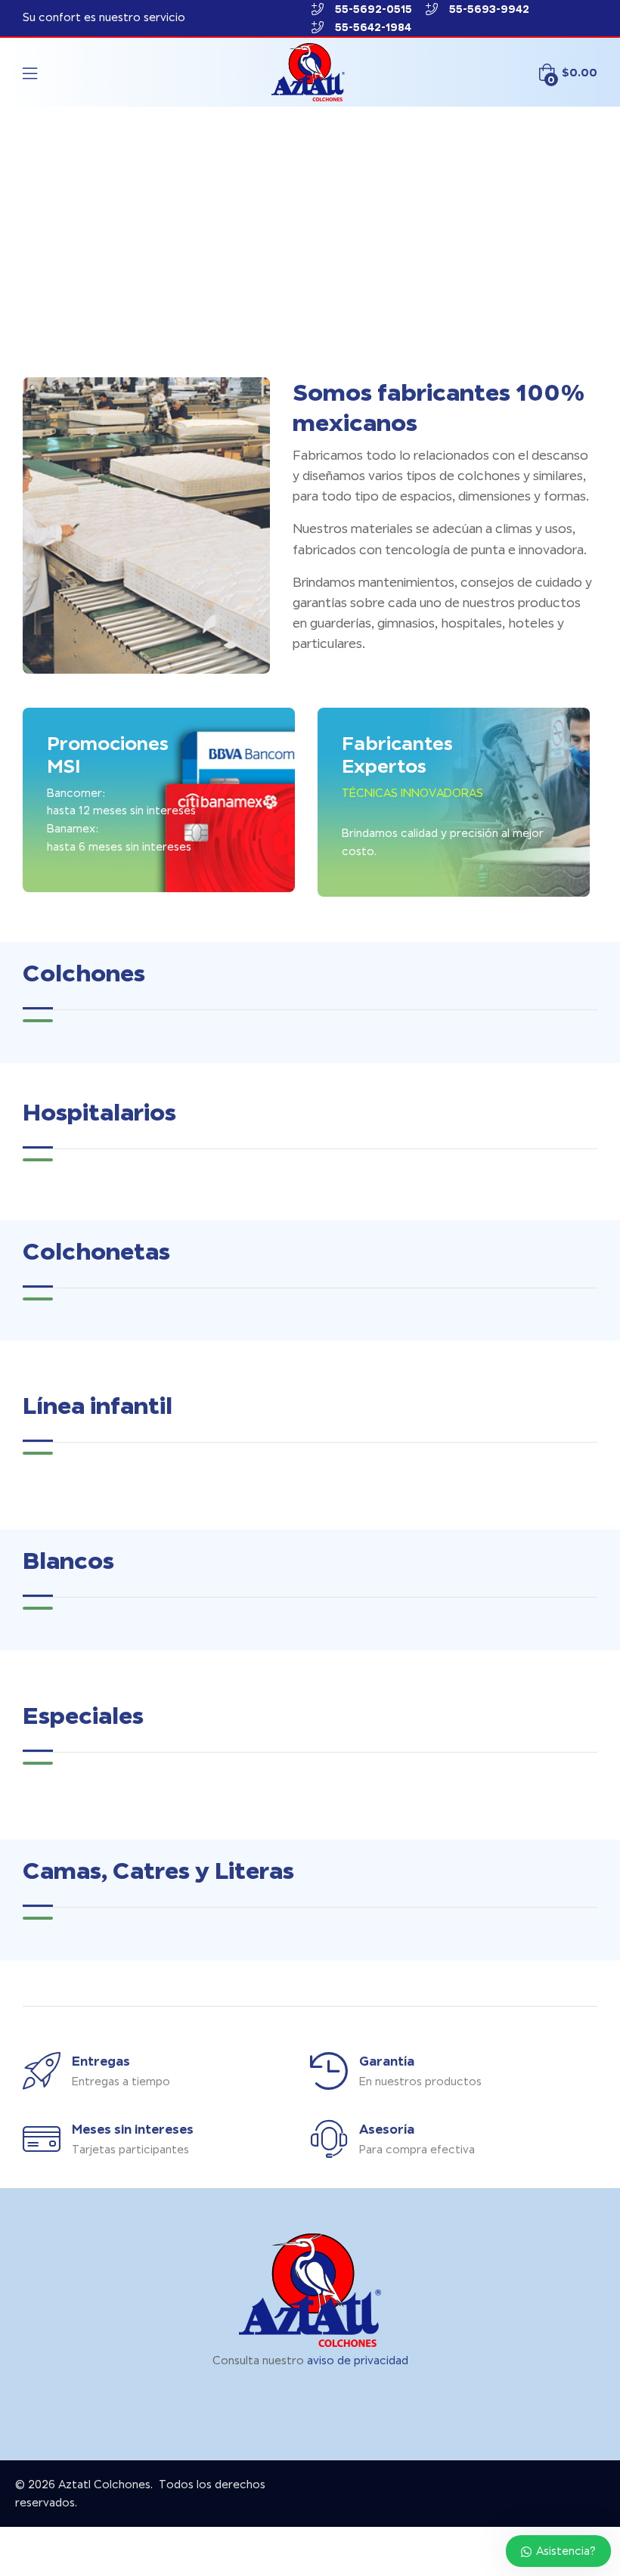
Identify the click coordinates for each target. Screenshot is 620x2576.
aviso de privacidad (358, 2361)
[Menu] (30, 73)
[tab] (38, 1021)
